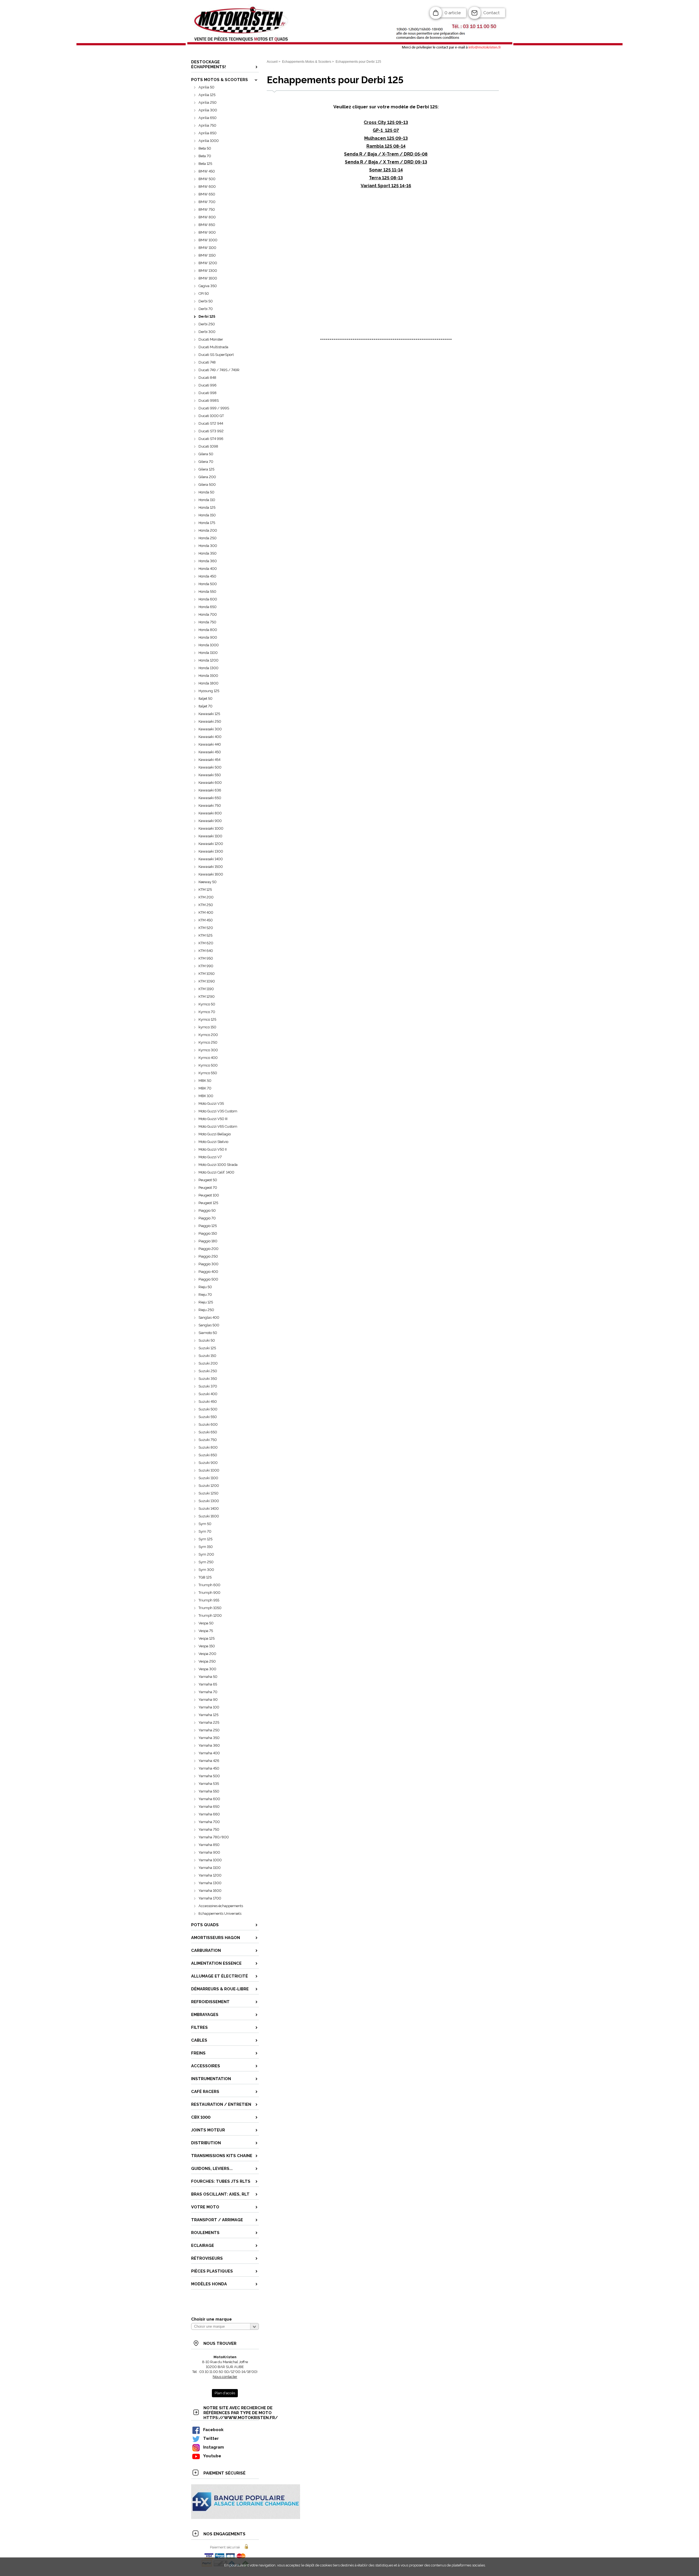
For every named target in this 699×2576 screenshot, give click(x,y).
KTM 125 (205, 890)
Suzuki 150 (207, 1356)
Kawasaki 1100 (210, 836)
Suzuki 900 (208, 1463)
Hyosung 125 (209, 691)
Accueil (272, 62)
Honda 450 (207, 576)
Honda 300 (208, 546)
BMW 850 (207, 225)
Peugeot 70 (208, 1188)
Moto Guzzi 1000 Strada (218, 1165)
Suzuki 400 (208, 1394)
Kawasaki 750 (210, 805)
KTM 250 (206, 905)
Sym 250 (206, 1562)
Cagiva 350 (208, 286)
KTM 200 (206, 897)
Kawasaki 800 (210, 813)
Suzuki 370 (208, 1386)
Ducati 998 (208, 393)
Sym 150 (206, 1547)
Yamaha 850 (209, 1845)
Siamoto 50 (208, 1333)
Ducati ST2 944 (211, 423)
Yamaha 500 (209, 1776)
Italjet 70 (205, 706)
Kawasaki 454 (209, 760)
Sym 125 (205, 1539)
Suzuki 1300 (209, 1501)
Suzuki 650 (208, 1432)
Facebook (213, 2430)
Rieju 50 (205, 1287)
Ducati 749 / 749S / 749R (219, 370)
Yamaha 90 (208, 1700)
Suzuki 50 (207, 1340)
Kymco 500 (208, 1065)
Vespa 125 (207, 1638)
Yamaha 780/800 (214, 1837)
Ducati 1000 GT (211, 416)
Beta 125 (205, 164)
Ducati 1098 (208, 446)
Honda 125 (207, 507)
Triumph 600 (209, 1585)
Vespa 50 (206, 1623)
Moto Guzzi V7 (210, 1157)
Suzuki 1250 (208, 1493)
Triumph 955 (209, 1600)
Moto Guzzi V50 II (213, 1149)
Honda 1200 (208, 660)
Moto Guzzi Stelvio (213, 1142)
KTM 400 (206, 912)
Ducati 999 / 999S (214, 408)
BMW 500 (207, 179)
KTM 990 (206, 966)
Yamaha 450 (209, 1768)
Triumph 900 (209, 1593)
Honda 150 (207, 515)
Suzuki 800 (208, 1447)
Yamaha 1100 (210, 1868)
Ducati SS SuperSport (216, 355)
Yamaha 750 (209, 1829)
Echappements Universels (220, 1914)
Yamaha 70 (208, 1692)
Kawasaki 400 (210, 737)
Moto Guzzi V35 (211, 1104)
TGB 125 (205, 1577)
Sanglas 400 (209, 1317)
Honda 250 (208, 538)
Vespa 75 (206, 1631)
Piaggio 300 (208, 1264)
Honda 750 (207, 622)
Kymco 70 (207, 1012)
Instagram (214, 2447)
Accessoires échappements (221, 1906)
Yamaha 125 (208, 1715)
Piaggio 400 (208, 1272)
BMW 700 (207, 202)
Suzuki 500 (208, 1409)
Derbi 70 (206, 309)
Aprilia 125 (207, 95)
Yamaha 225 (209, 1722)
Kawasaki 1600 (211, 874)
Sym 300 (206, 1570)
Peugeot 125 (208, 1203)
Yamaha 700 (209, 1822)
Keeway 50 (208, 882)
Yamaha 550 (209, 1791)
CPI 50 (204, 294)
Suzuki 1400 (209, 1509)
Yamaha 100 (209, 1707)
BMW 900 (207, 232)
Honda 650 (208, 607)
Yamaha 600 (209, 1799)
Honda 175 (207, 523)
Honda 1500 (208, 676)
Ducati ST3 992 (211, 431)
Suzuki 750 (208, 1440)
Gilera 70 (206, 462)
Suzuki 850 (208, 1455)
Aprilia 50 (206, 87)
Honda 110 (207, 500)
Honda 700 (208, 614)
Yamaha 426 (209, 1761)
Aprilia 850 (208, 133)
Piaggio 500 (208, 1279)
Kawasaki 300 (210, 729)
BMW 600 (207, 187)
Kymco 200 (208, 1035)
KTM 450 (206, 920)
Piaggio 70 (207, 1218)
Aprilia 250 (208, 102)
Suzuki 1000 (209, 1470)
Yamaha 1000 (210, 1860)
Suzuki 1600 (209, 1516)
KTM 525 (205, 935)
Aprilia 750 (207, 125)
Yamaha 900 (209, 1852)
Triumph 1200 (210, 1615)
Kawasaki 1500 (211, 867)
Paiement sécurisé (225, 2547)
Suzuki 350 (208, 1379)
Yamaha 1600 (210, 1891)
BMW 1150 (207, 255)
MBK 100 (206, 1096)
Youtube (212, 2456)
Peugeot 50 (208, 1180)
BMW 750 (207, 209)
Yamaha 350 (209, 1738)
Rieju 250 (206, 1310)
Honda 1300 (208, 668)
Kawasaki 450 (210, 752)
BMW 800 (207, 217)
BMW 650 (207, 194)
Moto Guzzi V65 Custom (218, 1126)
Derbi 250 (207, 324)
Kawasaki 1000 (211, 828)
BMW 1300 (208, 271)
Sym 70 (205, 1531)
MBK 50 (205, 1081)
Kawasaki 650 (210, 798)
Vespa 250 (207, 1661)
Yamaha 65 (208, 1684)
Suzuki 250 (208, 1371)
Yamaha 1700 (210, 1898)
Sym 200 (206, 1554)
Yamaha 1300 (210, 1883)
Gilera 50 (206, 454)
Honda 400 (208, 569)
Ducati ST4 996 (211, 439)
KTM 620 (206, 943)
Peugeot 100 (209, 1195)
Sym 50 (205, 1524)
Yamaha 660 (209, 1814)
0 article (453, 13)
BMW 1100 (207, 248)
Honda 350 (208, 553)
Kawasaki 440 (210, 744)
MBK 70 (205, 1088)
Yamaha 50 (208, 1677)
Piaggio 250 (208, 1256)
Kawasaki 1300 (211, 851)
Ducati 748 (207, 362)
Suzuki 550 (208, 1417)
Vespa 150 (207, 1646)
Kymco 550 (208, 1073)
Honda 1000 (209, 645)
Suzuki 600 (208, 1424)
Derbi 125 (207, 316)
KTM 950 (206, 958)
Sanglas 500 (209, 1325)
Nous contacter (225, 2377)
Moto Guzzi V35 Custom (218, 1111)
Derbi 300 (207, 332)
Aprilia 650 (208, 118)
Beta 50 (205, 148)
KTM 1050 (207, 974)
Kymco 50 (207, 1004)
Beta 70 (205, 156)
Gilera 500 (207, 485)
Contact (491, 13)
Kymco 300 (208, 1050)
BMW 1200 (208, 263)
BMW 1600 (208, 278)
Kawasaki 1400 (211, 859)
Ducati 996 (208, 385)
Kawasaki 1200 (211, 844)
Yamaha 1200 (210, 1875)
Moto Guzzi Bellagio (215, 1134)
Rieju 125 (206, 1302)
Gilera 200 (207, 477)
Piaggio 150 (208, 1233)
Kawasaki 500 (210, 767)
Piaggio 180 (208, 1241)
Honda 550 (207, 592)
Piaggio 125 (208, 1226)
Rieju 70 (205, 1295)
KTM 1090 (207, 981)
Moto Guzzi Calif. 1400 (216, 1172)
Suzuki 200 (208, 1363)
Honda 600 (208, 599)
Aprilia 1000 (209, 141)
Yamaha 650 (209, 1807)
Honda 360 (208, 561)
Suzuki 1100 (208, 1478)
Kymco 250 (208, 1042)
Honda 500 (208, 584)
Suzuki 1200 (209, 1486)
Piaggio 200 (208, 1249)
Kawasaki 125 (209, 714)
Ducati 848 (207, 378)
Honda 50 (206, 492)
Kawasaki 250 (210, 721)
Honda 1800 (208, 683)
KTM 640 (206, 951)
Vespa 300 (207, 1669)
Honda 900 (208, 637)
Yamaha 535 (209, 1784)
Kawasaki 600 (210, 783)
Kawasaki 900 (210, 821)
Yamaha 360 (209, 1745)
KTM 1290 (207, 997)
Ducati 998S (209, 400)
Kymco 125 (207, 1019)
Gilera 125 (206, 469)
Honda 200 (208, 530)
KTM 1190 (206, 989)
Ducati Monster (211, 339)
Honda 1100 (208, 653)
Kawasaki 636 (210, 790)
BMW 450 (207, 171)
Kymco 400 (208, 1058)
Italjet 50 (205, 699)
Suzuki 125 (207, 1348)
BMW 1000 (208, 240)
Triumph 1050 (210, 1608)
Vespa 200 (207, 1654)
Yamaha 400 (209, 1753)
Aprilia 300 (208, 110)
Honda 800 (208, 630)
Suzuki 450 (208, 1402)
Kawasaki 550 (210, 775)
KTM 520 (206, 928)
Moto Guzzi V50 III (213, 1119)
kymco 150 (207, 1027)
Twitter (211, 2438)
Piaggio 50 (207, 1210)
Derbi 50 (206, 301)
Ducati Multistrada (213, 347)
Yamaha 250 (209, 1730)
